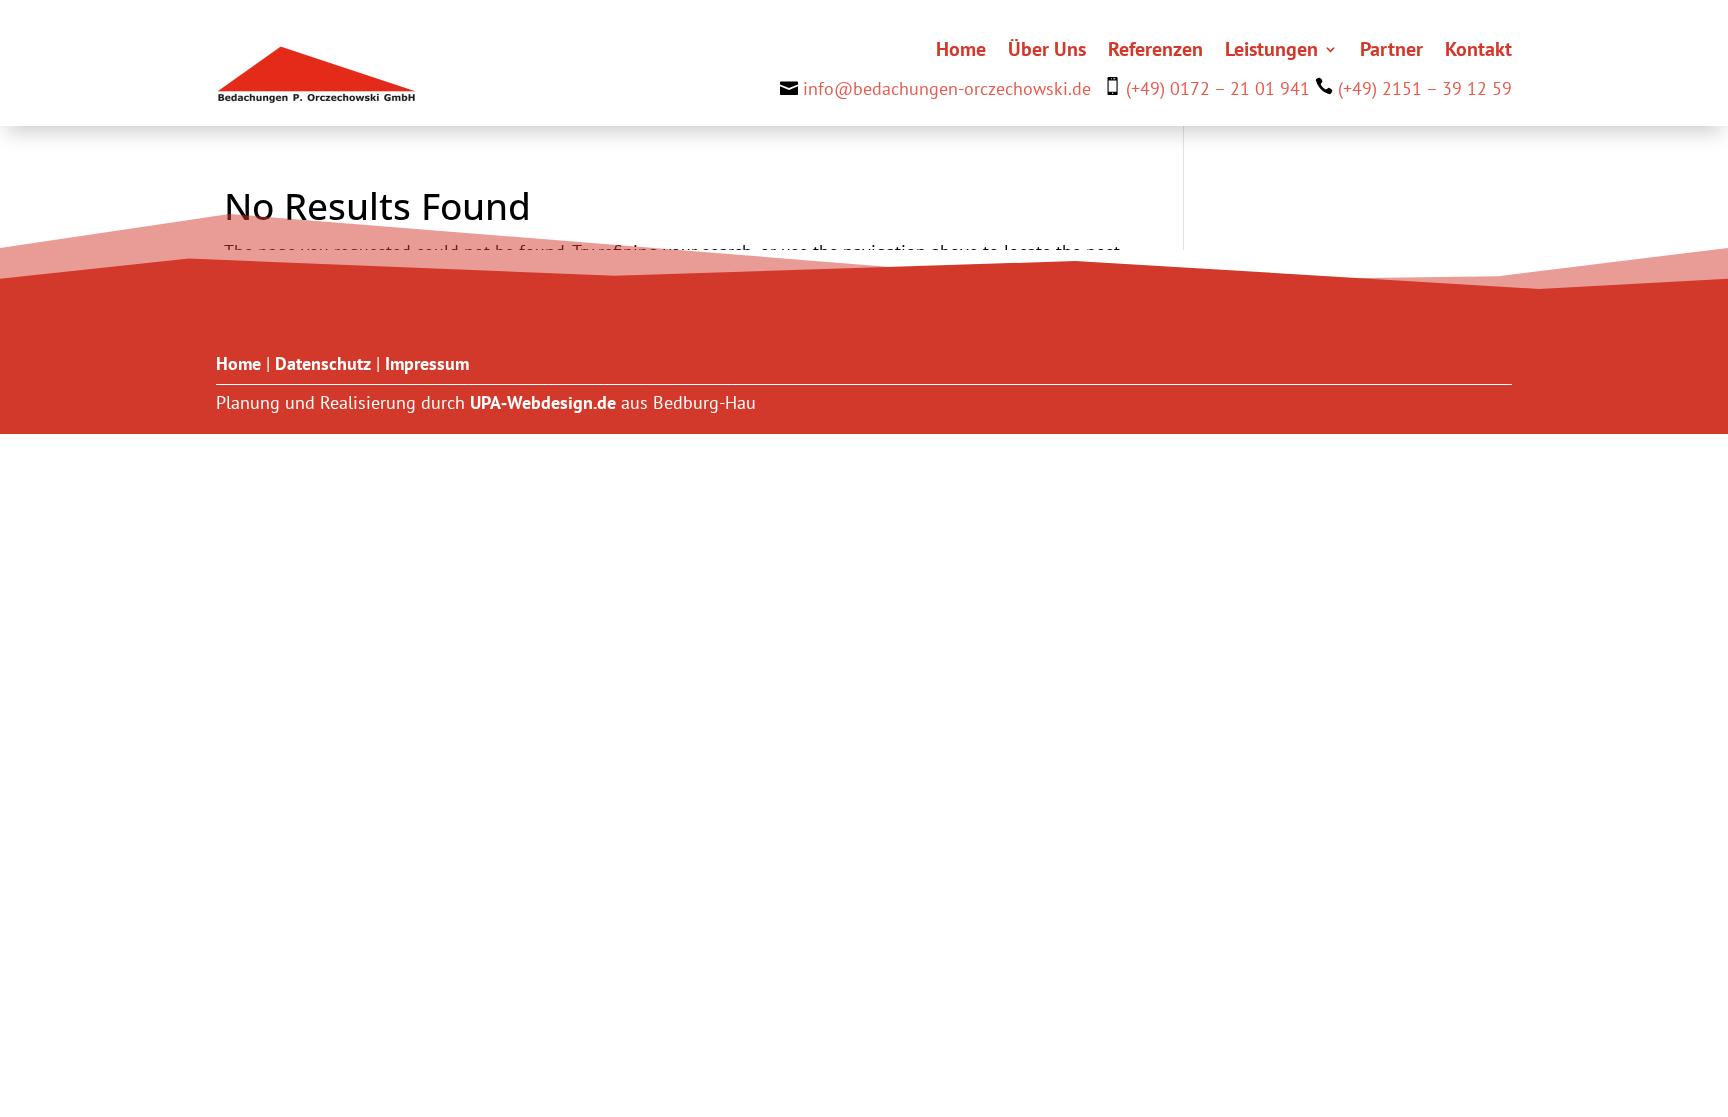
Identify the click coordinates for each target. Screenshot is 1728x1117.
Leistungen (1271, 52)
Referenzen (1155, 52)
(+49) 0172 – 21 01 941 (1218, 88)
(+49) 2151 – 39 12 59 (1425, 88)
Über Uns (1047, 52)
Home (961, 52)
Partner (1391, 52)
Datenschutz (323, 363)
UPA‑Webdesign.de (543, 402)
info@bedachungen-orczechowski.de (947, 88)
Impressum (427, 363)
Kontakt (1478, 52)
